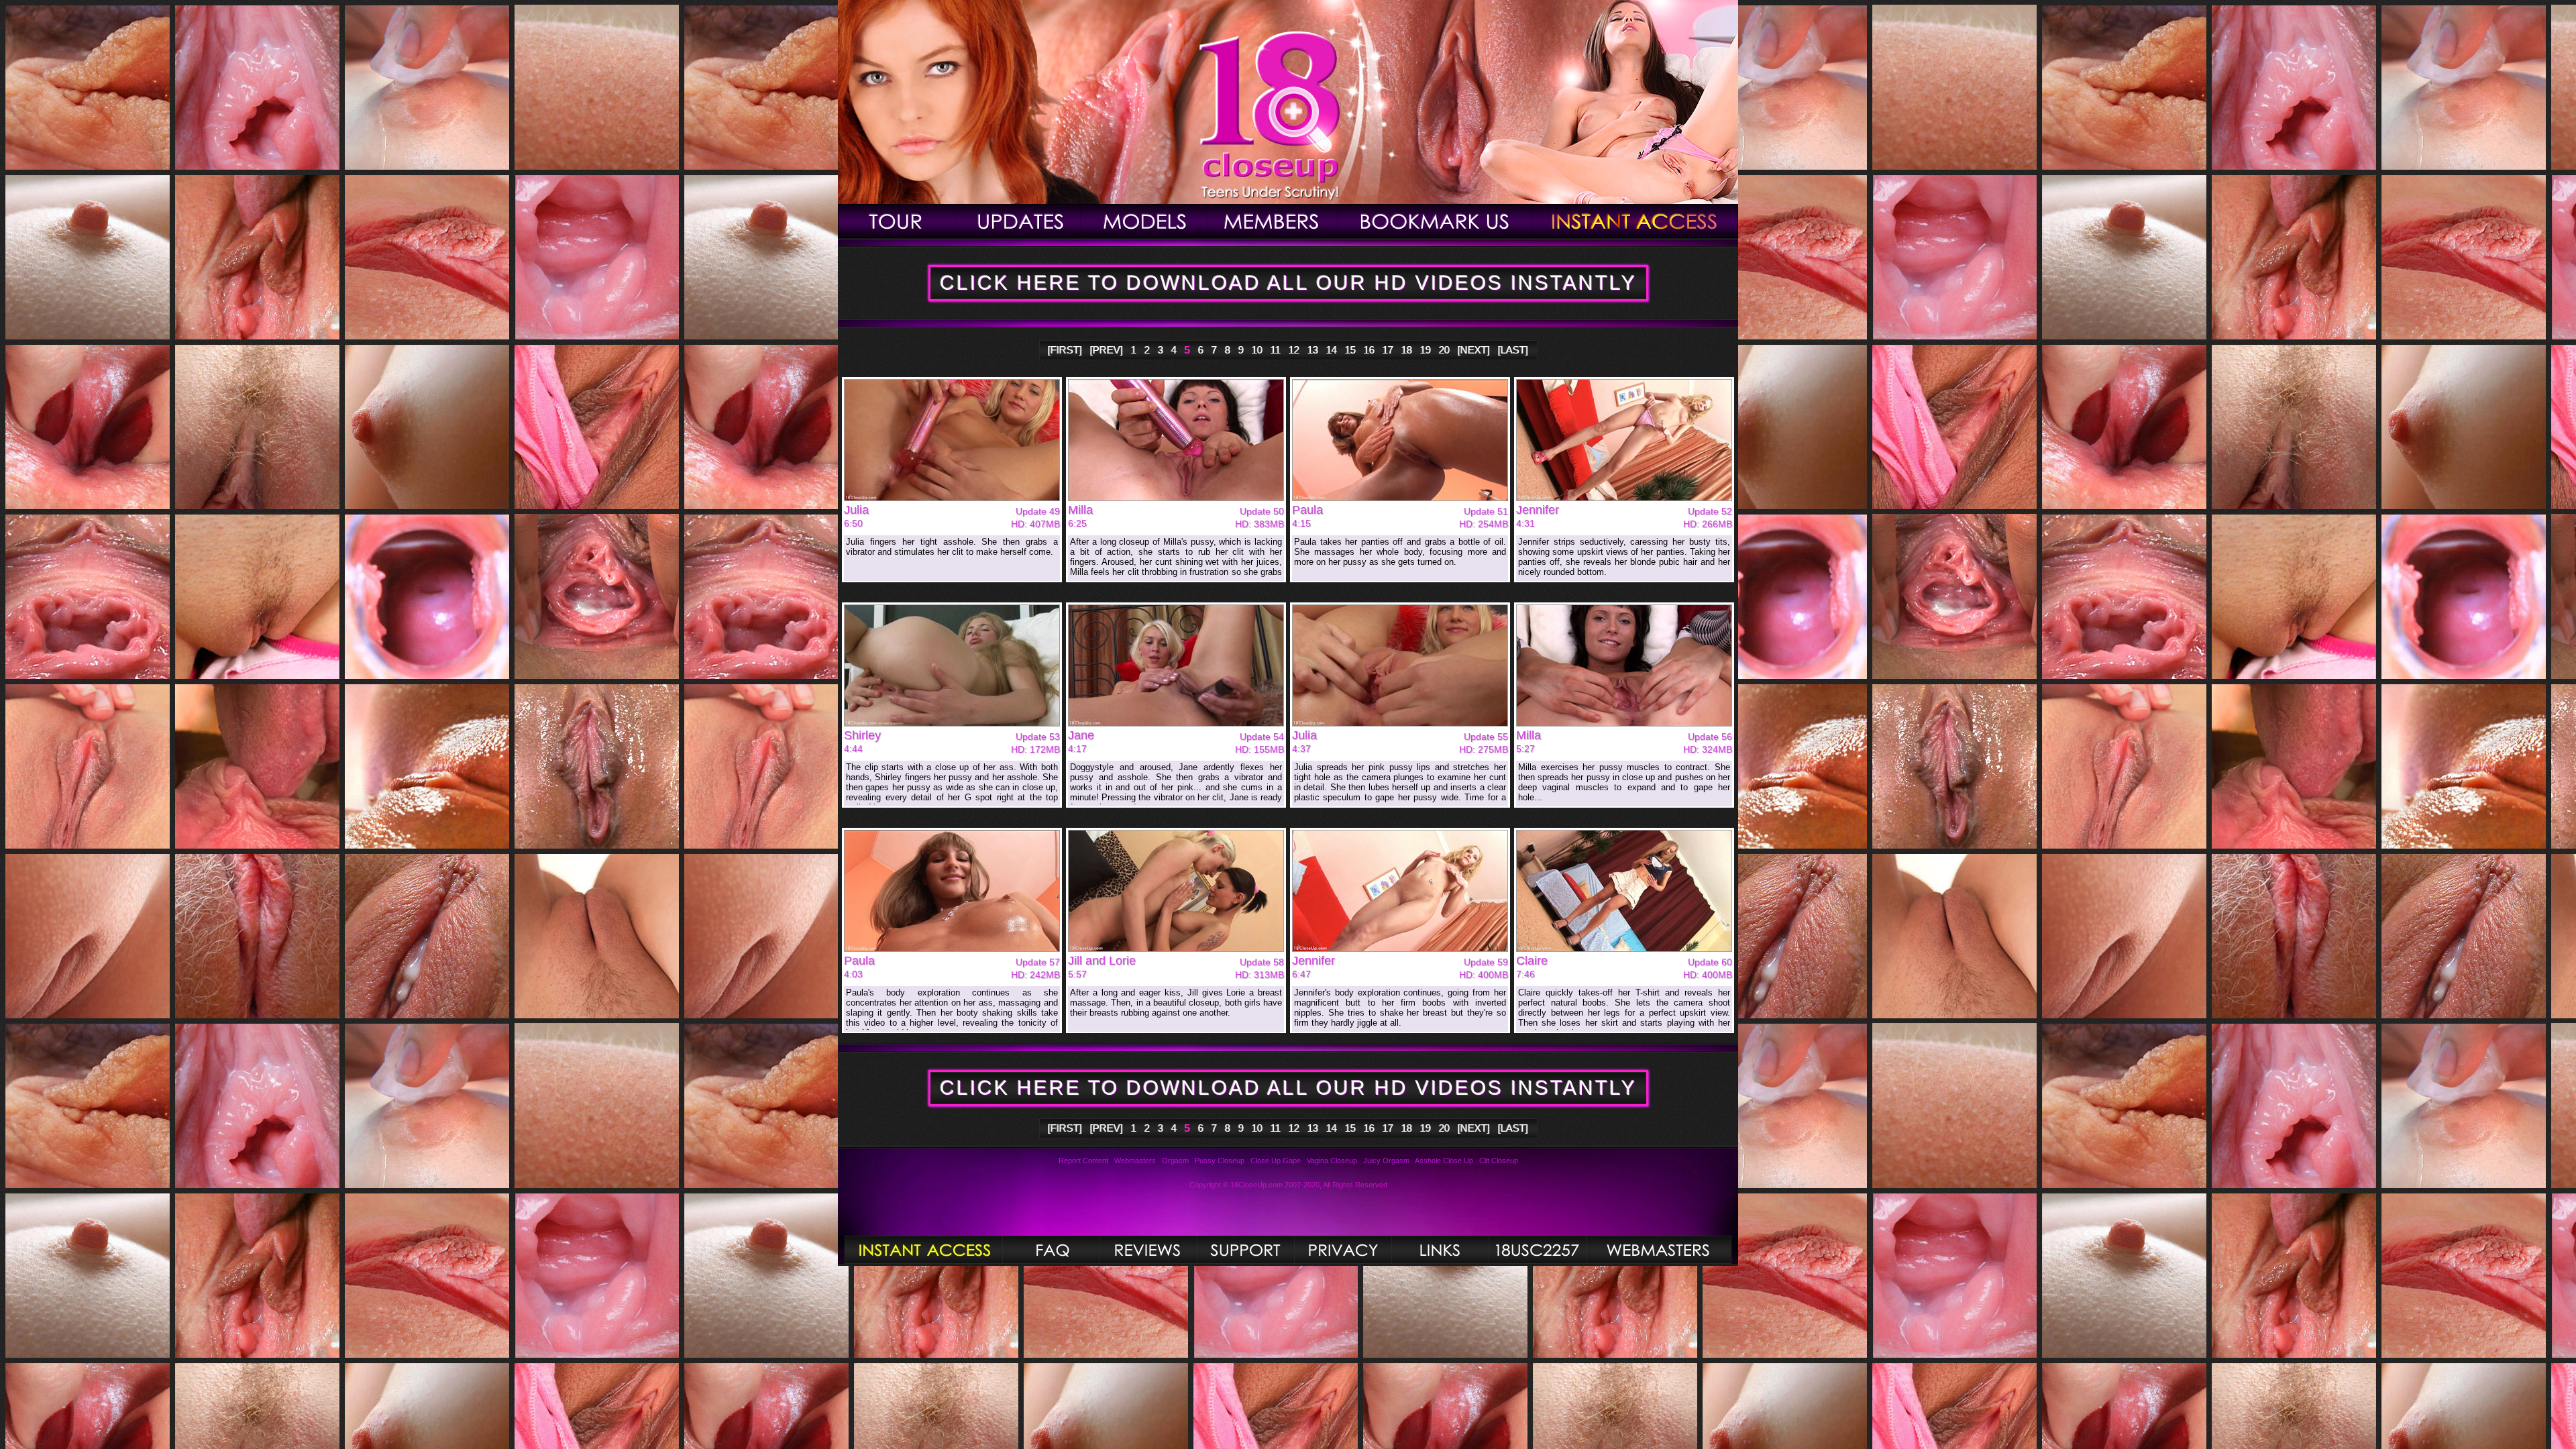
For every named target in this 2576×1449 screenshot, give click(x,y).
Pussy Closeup (1220, 1161)
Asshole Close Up (1444, 1161)
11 (1276, 350)
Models (1144, 221)
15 (1350, 350)
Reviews (1148, 1250)
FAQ (1051, 1250)
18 (1407, 350)
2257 (1537, 1250)
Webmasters (1135, 1161)
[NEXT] (1474, 350)
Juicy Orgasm (1386, 1161)
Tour (898, 221)
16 (1369, 350)
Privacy (1343, 1250)
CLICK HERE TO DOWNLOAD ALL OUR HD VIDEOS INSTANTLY (1288, 283)
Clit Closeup (1499, 1161)
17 (1388, 350)
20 (1444, 350)
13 (1313, 350)
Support (1245, 1250)
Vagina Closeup (1332, 1161)
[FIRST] (1065, 350)
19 (1426, 350)
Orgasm (1175, 1161)
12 (1294, 350)
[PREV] (1107, 350)
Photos (923, 1250)
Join (1635, 221)
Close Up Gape (1276, 1161)
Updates (1019, 221)
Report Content (1083, 1161)
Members (1273, 221)
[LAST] (1513, 350)
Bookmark (1435, 221)
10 (1257, 350)
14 (1332, 350)
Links (1440, 1250)
